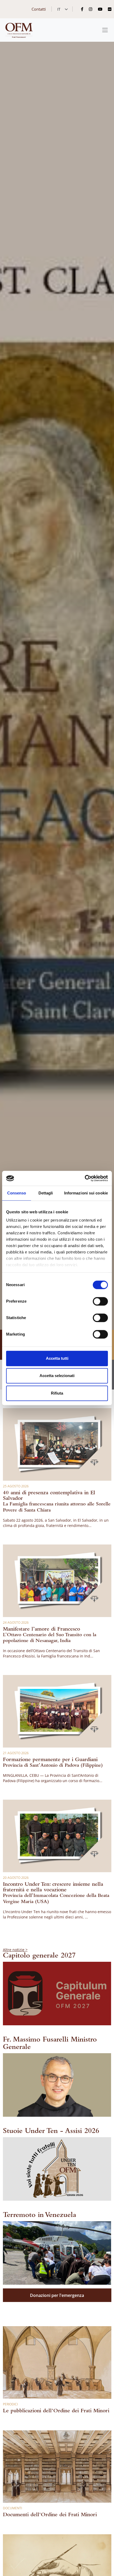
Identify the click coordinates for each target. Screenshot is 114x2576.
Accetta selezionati (57, 1376)
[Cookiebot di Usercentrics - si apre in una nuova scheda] (85, 1178)
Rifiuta (57, 1393)
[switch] (100, 1301)
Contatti (39, 9)
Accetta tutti (57, 1358)
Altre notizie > (15, 1950)
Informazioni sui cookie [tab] (86, 1193)
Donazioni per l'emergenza (57, 2295)
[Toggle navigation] (105, 30)
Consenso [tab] (17, 1193)
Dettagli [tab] (46, 1193)
